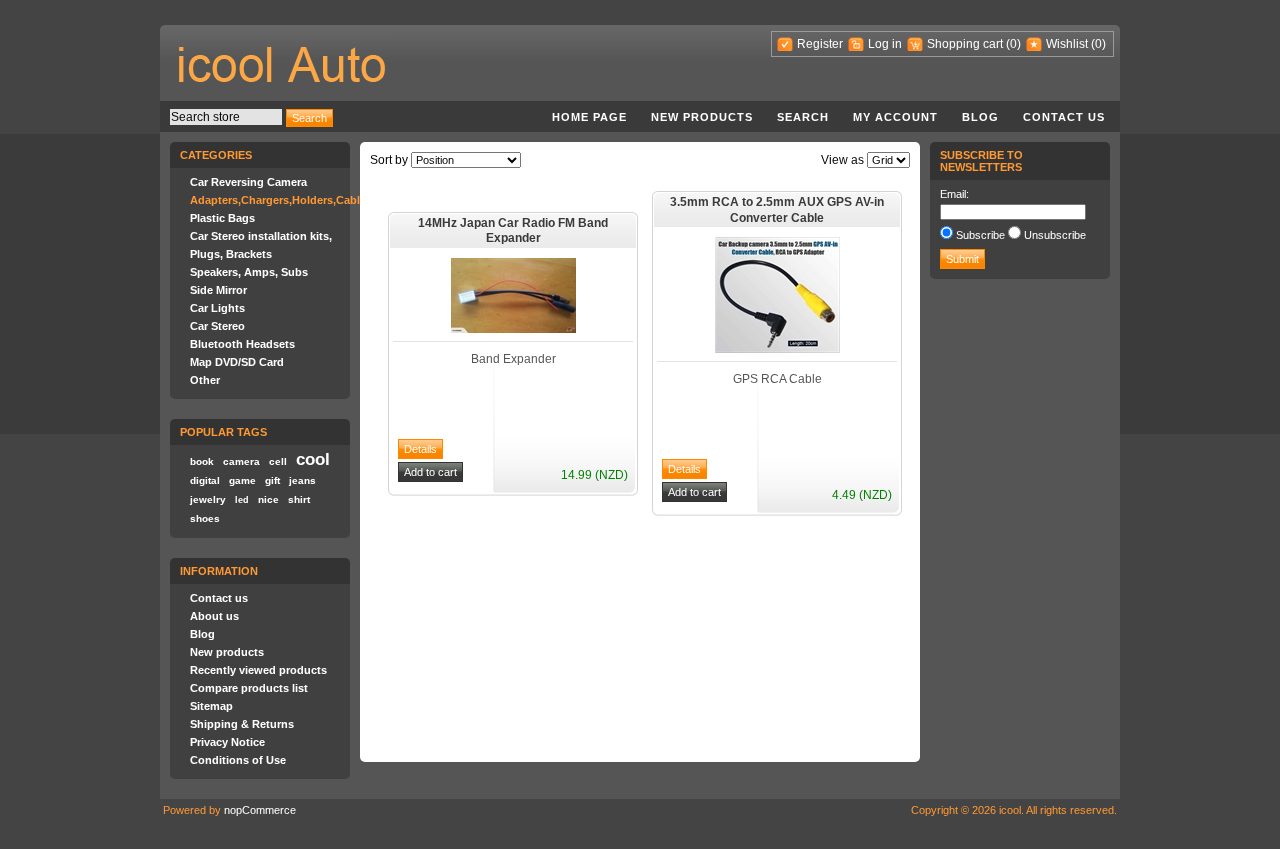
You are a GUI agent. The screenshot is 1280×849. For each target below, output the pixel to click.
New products (702, 117)
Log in (885, 44)
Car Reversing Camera (248, 182)
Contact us (1064, 117)
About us (214, 616)
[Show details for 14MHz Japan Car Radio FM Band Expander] (513, 329)
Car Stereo (217, 326)
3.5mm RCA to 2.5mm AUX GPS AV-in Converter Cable (777, 210)
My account (895, 117)
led (242, 500)
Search (803, 117)
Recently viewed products (258, 670)
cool (313, 459)
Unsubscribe (1055, 235)
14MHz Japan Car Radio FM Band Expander (513, 231)
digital (205, 480)
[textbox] (226, 117)
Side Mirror (218, 290)
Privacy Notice (227, 742)
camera (241, 461)
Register (820, 44)
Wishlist (1067, 44)
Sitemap (211, 706)
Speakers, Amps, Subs (249, 272)
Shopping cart (965, 44)
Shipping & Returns (242, 724)
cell (278, 461)
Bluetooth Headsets (242, 344)
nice (268, 499)
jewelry (208, 499)
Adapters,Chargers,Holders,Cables (281, 200)
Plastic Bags (222, 218)
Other (205, 380)
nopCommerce (260, 810)
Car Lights (217, 308)
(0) (1013, 44)
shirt (299, 499)
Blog (980, 117)
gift (272, 480)
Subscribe (980, 235)
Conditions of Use (238, 760)
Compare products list (249, 688)
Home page (589, 117)
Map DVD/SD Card (237, 362)
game (242, 480)
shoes (205, 518)
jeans (302, 480)
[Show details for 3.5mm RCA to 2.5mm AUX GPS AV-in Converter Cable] (777, 349)
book (202, 461)
